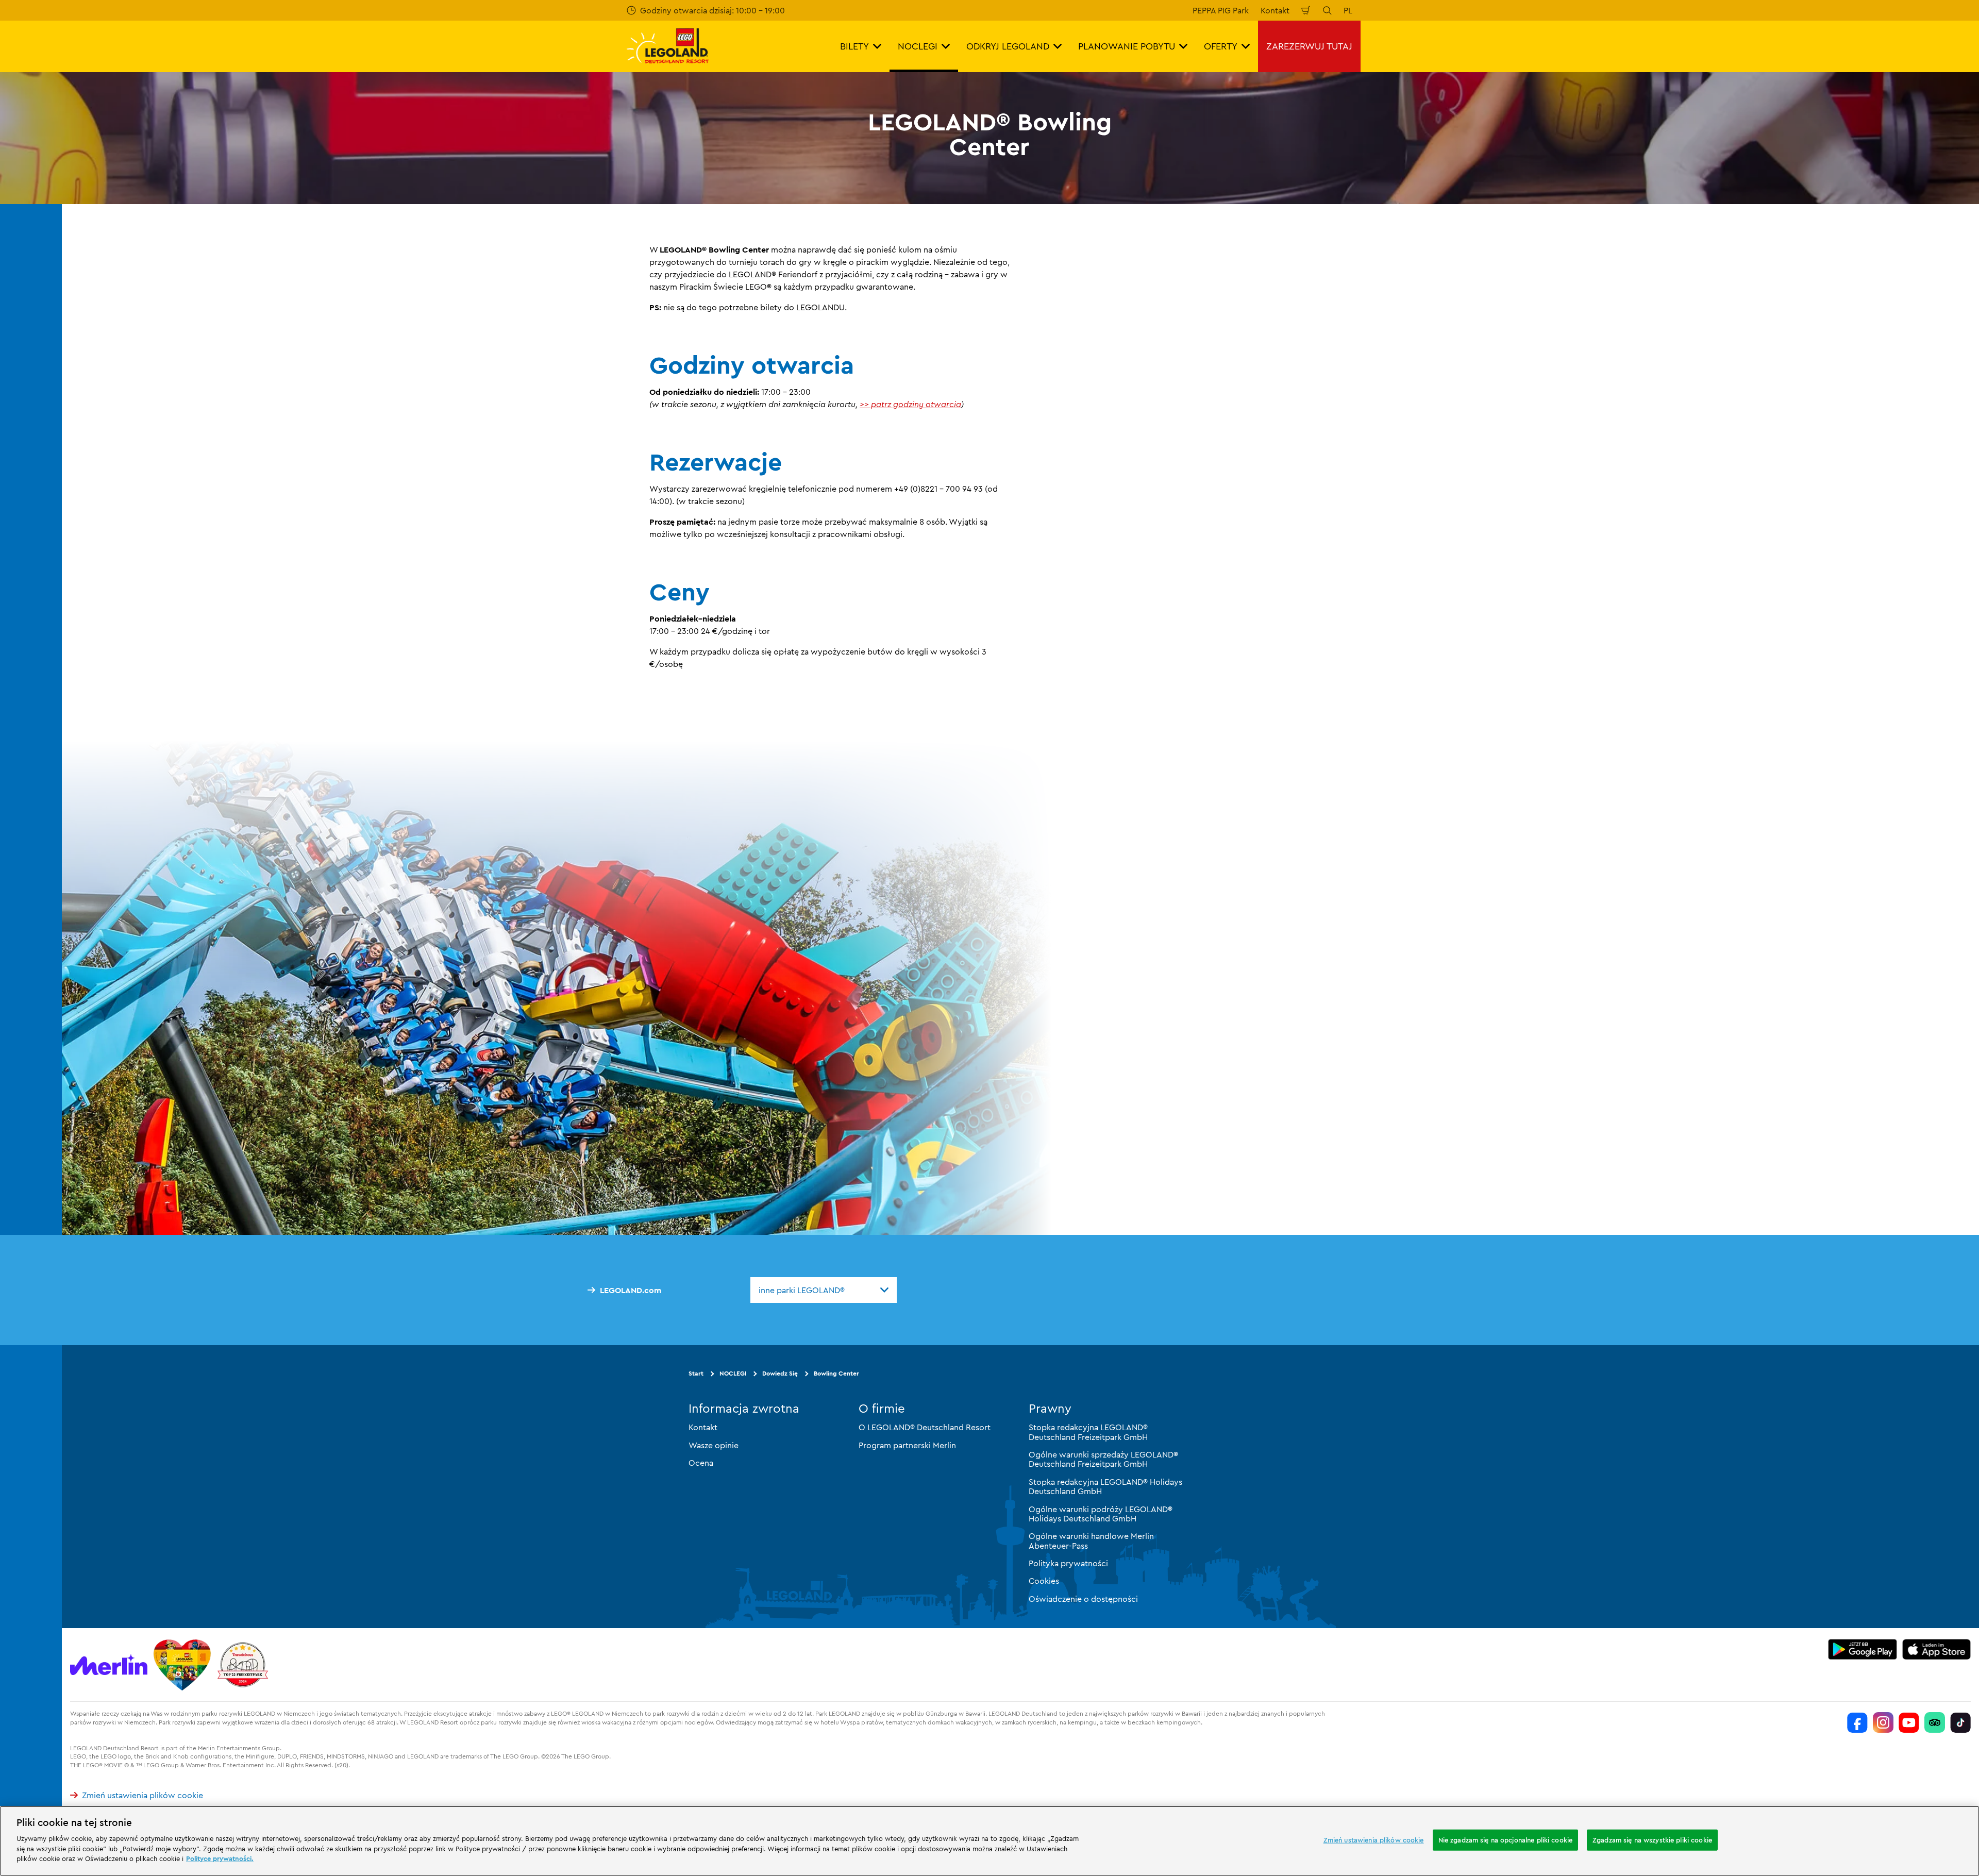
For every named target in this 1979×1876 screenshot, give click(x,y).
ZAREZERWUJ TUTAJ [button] (1309, 46)
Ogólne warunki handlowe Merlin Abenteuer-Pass (1091, 1540)
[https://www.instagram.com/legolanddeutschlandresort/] (1883, 1722)
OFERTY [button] (1221, 46)
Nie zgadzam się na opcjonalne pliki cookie (1505, 1839)
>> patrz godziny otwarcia (910, 404)
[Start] (182, 1665)
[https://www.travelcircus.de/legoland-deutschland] (243, 1665)
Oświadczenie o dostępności (1083, 1599)
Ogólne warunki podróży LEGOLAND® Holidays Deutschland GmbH (1101, 1514)
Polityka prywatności (1068, 1563)
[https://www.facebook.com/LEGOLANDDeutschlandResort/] (1857, 1722)
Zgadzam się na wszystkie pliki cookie (1652, 1839)
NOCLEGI (733, 1373)
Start (696, 1373)
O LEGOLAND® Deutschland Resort (925, 1427)
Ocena (701, 1463)
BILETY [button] (854, 46)
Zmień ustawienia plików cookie (142, 1795)
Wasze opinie (714, 1445)
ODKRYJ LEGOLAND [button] (1008, 46)
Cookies (1044, 1581)
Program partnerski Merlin (907, 1445)
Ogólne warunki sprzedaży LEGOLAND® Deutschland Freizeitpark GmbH (1103, 1459)
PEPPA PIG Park (1221, 10)
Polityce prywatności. (220, 1858)
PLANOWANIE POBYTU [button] (1127, 46)
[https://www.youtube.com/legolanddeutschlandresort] (1909, 1722)
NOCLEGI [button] (918, 46)
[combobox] (824, 1290)
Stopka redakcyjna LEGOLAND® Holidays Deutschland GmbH (1105, 1486)
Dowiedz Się (780, 1373)
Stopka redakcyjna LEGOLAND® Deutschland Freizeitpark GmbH (1088, 1432)
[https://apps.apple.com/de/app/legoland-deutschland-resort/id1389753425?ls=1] (1937, 1649)
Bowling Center (836, 1373)
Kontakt (1275, 10)
